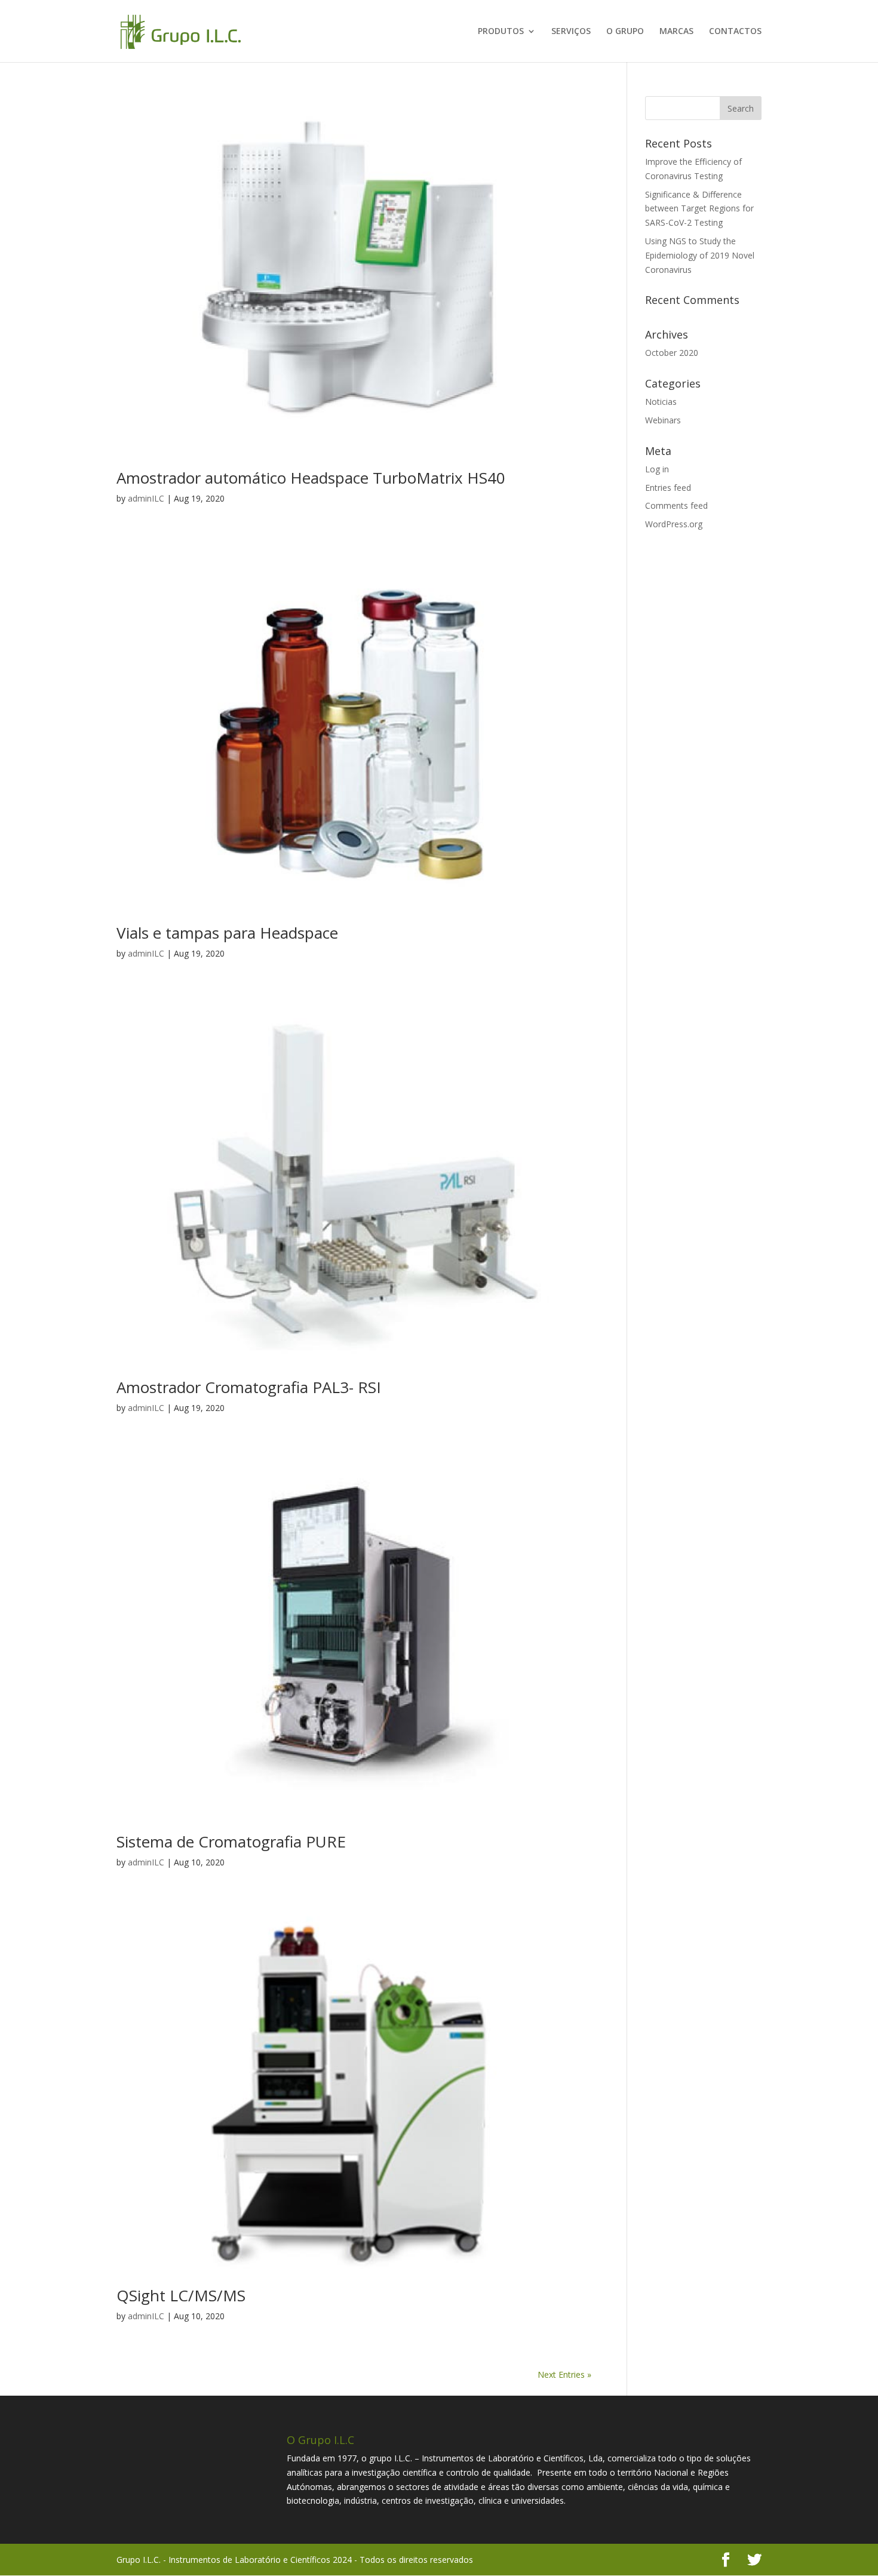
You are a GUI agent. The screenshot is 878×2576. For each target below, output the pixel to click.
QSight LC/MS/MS (181, 2295)
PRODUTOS (501, 32)
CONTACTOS (735, 32)
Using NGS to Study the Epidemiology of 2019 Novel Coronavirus (700, 255)
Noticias (661, 402)
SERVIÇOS (571, 32)
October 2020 (672, 353)
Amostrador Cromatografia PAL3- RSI (249, 1387)
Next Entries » (564, 2374)
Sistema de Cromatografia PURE (231, 1842)
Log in (657, 469)
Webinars (663, 420)
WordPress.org (674, 524)
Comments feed (676, 505)
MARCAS (676, 32)
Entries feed (668, 488)
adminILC (146, 498)
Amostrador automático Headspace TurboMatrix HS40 (311, 478)
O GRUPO (625, 32)
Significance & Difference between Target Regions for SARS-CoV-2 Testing (699, 209)
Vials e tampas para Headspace (227, 933)
